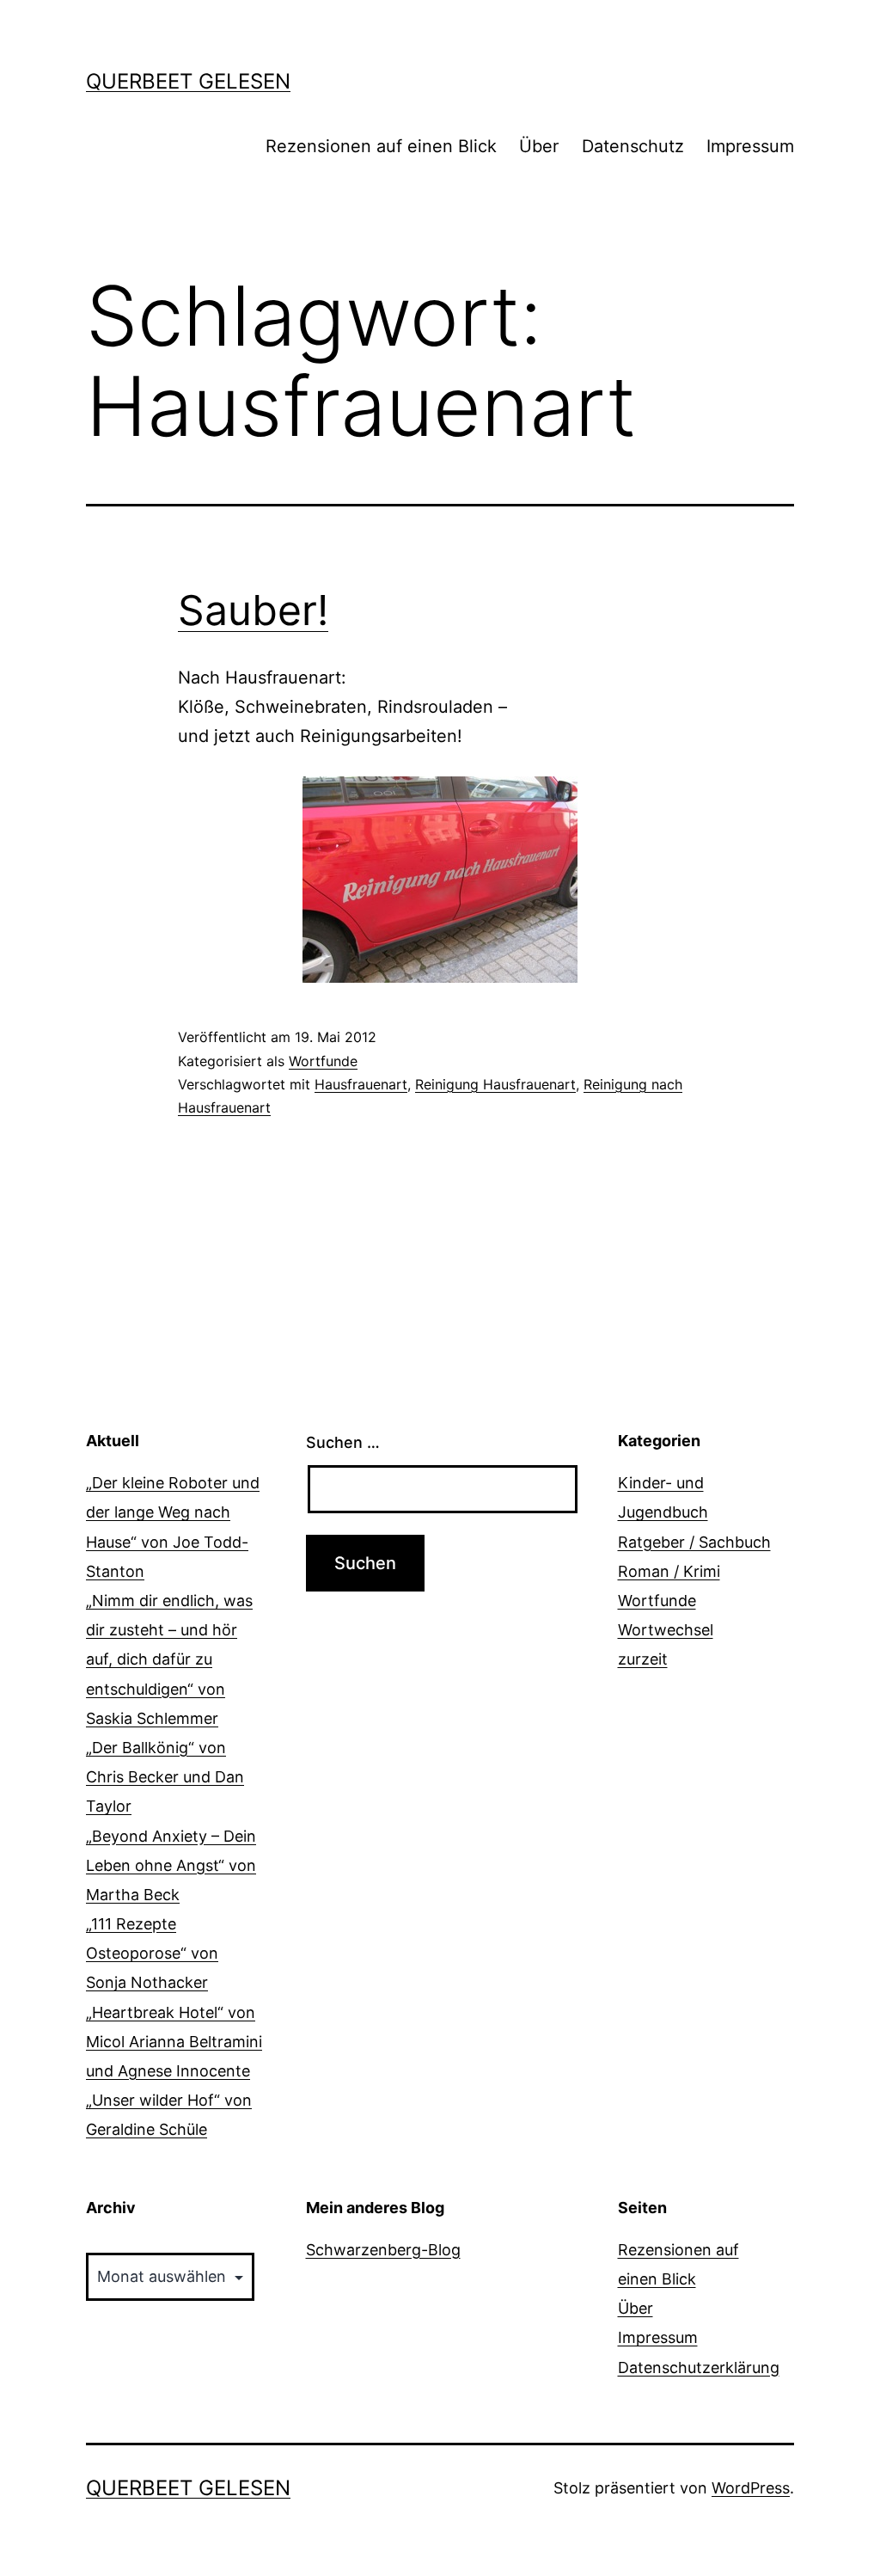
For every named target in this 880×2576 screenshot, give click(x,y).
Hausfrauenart (361, 1084)
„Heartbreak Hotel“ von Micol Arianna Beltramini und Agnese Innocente (174, 2042)
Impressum (750, 146)
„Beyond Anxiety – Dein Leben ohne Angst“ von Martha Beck (171, 1865)
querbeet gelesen (188, 81)
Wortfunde (323, 1061)
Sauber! (253, 610)
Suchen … (343, 1442)
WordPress (751, 2488)
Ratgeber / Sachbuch (694, 1542)
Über (539, 146)
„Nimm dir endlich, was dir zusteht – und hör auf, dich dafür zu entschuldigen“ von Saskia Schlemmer (169, 1659)
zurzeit (643, 1659)
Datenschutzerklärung (699, 2367)
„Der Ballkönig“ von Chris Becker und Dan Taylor (165, 1777)
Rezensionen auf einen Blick (381, 146)
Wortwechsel (666, 1630)
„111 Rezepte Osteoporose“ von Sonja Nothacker (152, 1953)
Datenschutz (633, 146)
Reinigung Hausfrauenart (495, 1084)
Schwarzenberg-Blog (383, 2250)
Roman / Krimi (669, 1571)
